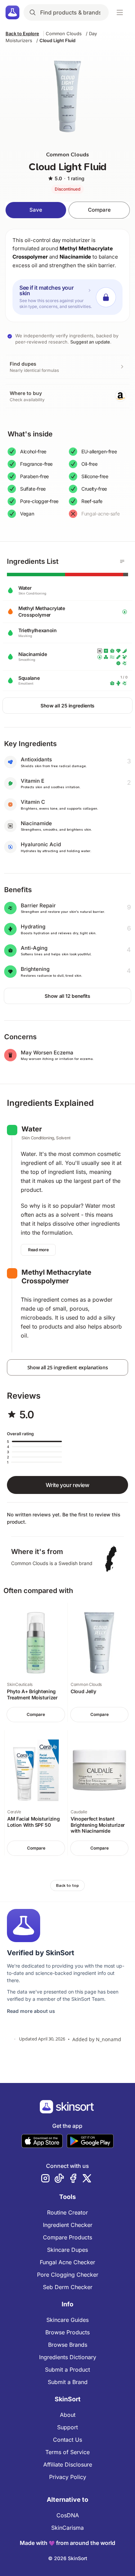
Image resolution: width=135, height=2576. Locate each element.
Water (32, 1129)
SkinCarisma (67, 2528)
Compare (99, 210)
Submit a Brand (68, 2382)
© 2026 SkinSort (68, 2558)
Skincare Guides (67, 2320)
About (68, 2415)
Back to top (67, 1885)
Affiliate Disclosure (68, 2464)
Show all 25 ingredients (67, 706)
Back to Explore (22, 33)
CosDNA (68, 2515)
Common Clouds (64, 33)
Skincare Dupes (67, 2250)
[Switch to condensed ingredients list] (122, 561)
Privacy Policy (68, 2477)
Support (67, 2427)
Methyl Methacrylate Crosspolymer (56, 1277)
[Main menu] (120, 12)
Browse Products (67, 2332)
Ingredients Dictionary (68, 2357)
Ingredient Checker (68, 2225)
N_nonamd (109, 2039)
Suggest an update (90, 342)
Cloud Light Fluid (57, 40)
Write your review (67, 1485)
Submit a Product (67, 2370)
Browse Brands (68, 2345)
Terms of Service (67, 2452)
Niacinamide (75, 257)
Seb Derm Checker (68, 2287)
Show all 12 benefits (67, 996)
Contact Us (67, 2440)
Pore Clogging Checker (68, 2275)
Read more (38, 1250)
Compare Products (67, 2237)
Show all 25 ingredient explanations (68, 1367)
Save (36, 210)
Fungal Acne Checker (67, 2262)
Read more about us (31, 2011)
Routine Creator (67, 2212)
